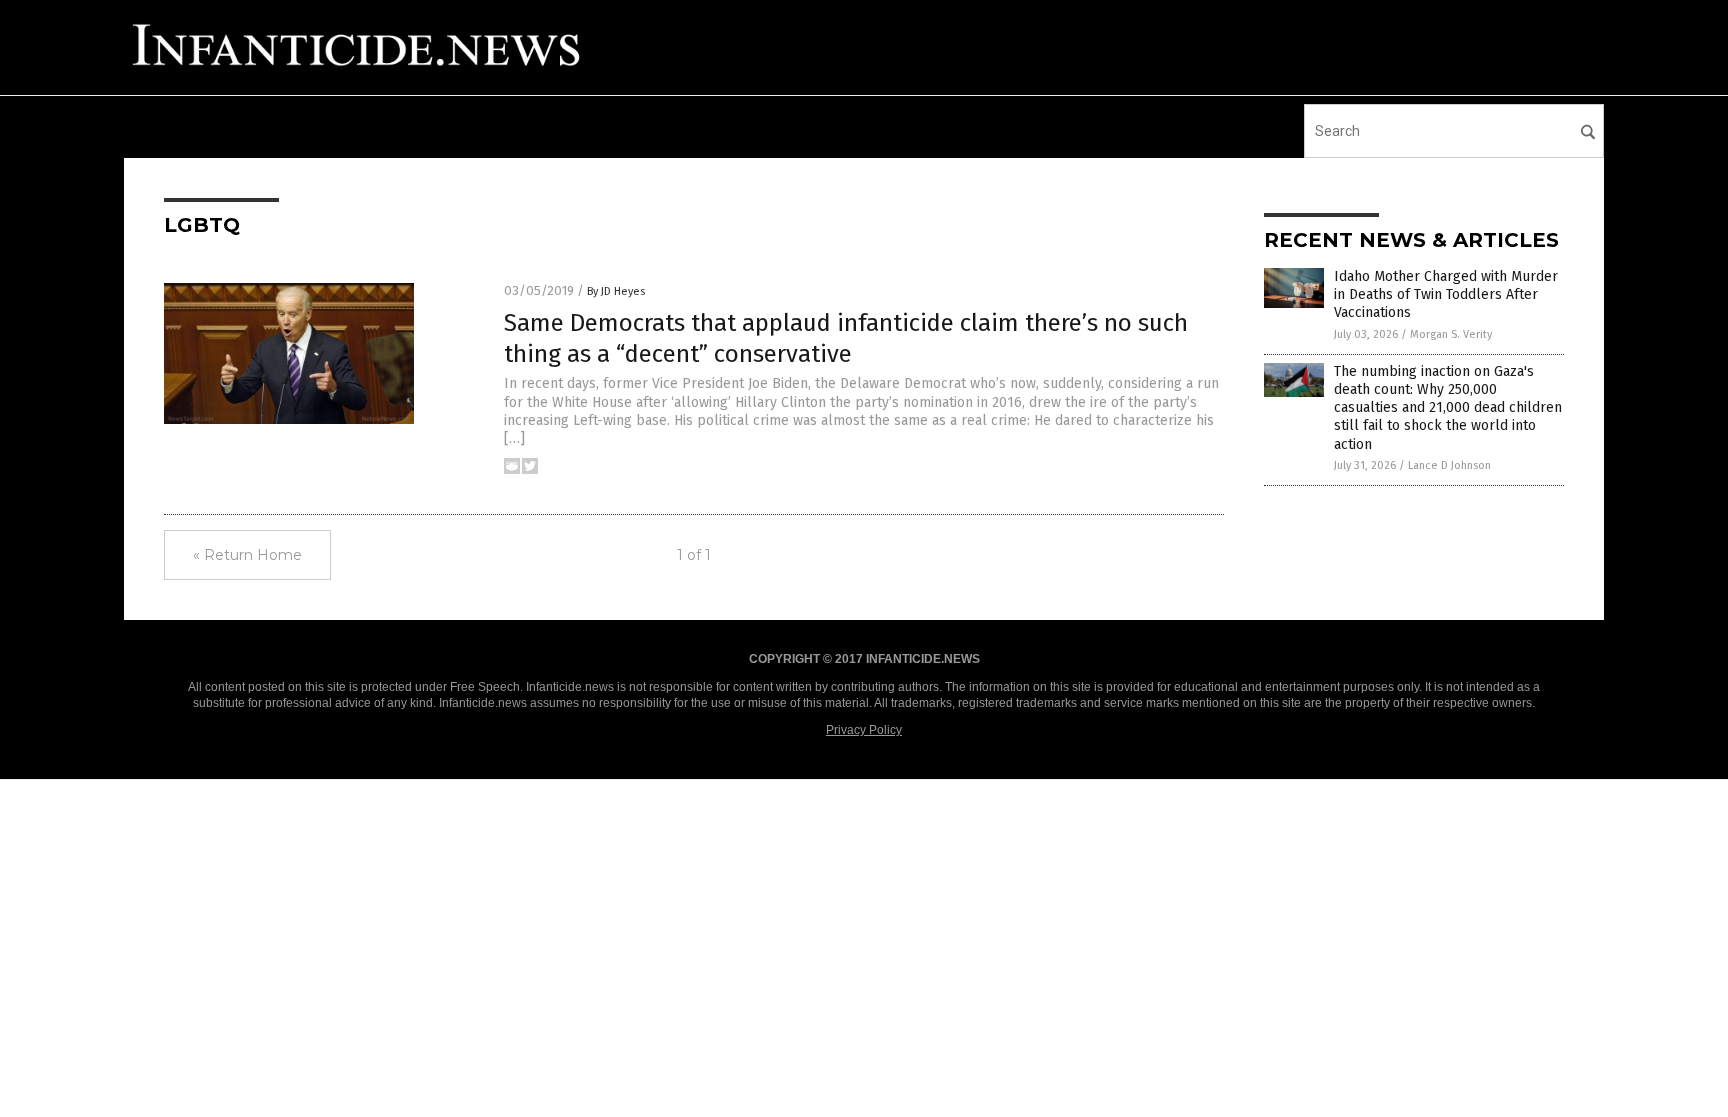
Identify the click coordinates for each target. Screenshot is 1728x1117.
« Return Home (247, 555)
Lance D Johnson (1449, 465)
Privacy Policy (864, 730)
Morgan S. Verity (1451, 334)
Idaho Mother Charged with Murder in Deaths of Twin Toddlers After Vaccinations (1446, 294)
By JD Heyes (616, 291)
